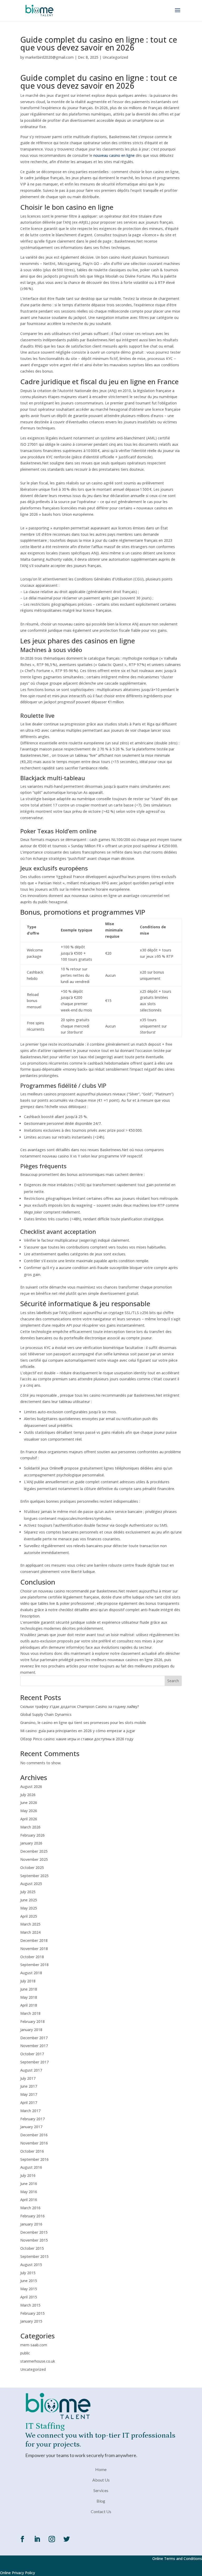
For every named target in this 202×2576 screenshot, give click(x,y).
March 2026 (30, 1827)
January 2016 (31, 2224)
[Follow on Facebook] (22, 2539)
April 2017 (29, 2103)
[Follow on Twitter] (67, 2539)
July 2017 (28, 2078)
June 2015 (29, 2281)
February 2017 (32, 2119)
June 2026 (29, 1803)
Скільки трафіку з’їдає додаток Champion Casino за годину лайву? (80, 1707)
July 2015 (28, 2273)
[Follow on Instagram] (52, 2539)
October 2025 (32, 1868)
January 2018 (31, 2030)
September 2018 (34, 1965)
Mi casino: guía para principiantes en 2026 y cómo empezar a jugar (78, 1731)
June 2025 (29, 1900)
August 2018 (31, 1973)
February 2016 (32, 2216)
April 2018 (29, 2005)
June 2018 (29, 1989)
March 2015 (30, 2305)
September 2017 (34, 2062)
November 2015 (34, 2240)
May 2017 (29, 2094)
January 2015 (31, 2321)
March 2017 (30, 2111)
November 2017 (34, 2046)
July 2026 (28, 1795)
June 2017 (29, 2086)
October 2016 (32, 2151)
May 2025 (29, 1908)
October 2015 (32, 2248)
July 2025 (28, 1892)
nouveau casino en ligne (114, 155)
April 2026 (29, 1819)
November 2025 (34, 1859)
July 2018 (28, 1981)
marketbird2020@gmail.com (49, 57)
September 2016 (34, 2159)
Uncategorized (115, 57)
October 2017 (32, 2054)
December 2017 (34, 2038)
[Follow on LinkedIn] (37, 2539)
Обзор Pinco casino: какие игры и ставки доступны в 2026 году (77, 1739)
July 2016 (28, 2175)
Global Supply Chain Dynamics (46, 1714)
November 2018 (34, 1949)
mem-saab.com (34, 2345)
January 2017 (31, 2127)
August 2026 (31, 1786)
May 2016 (29, 2192)
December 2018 (34, 1940)
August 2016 (31, 2167)
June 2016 (29, 2184)
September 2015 (34, 2256)
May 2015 (29, 2289)
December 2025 (34, 1851)
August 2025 (31, 1884)
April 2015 (29, 2297)
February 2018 (32, 2021)
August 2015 (31, 2265)
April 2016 (29, 2200)
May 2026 (29, 1811)
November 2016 (34, 2143)
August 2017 (31, 2070)
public (25, 2353)
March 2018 (30, 2013)
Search (173, 1681)
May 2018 (29, 1997)
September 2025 (34, 1876)
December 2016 (34, 2135)
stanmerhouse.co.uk (38, 2361)
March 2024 (30, 1932)
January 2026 (31, 1843)
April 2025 (29, 1916)
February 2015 (32, 2313)
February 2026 (32, 1835)
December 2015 (34, 2232)
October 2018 (32, 1957)
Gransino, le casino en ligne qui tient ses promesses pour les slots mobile (83, 1723)
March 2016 (30, 2208)
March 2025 (30, 1924)
